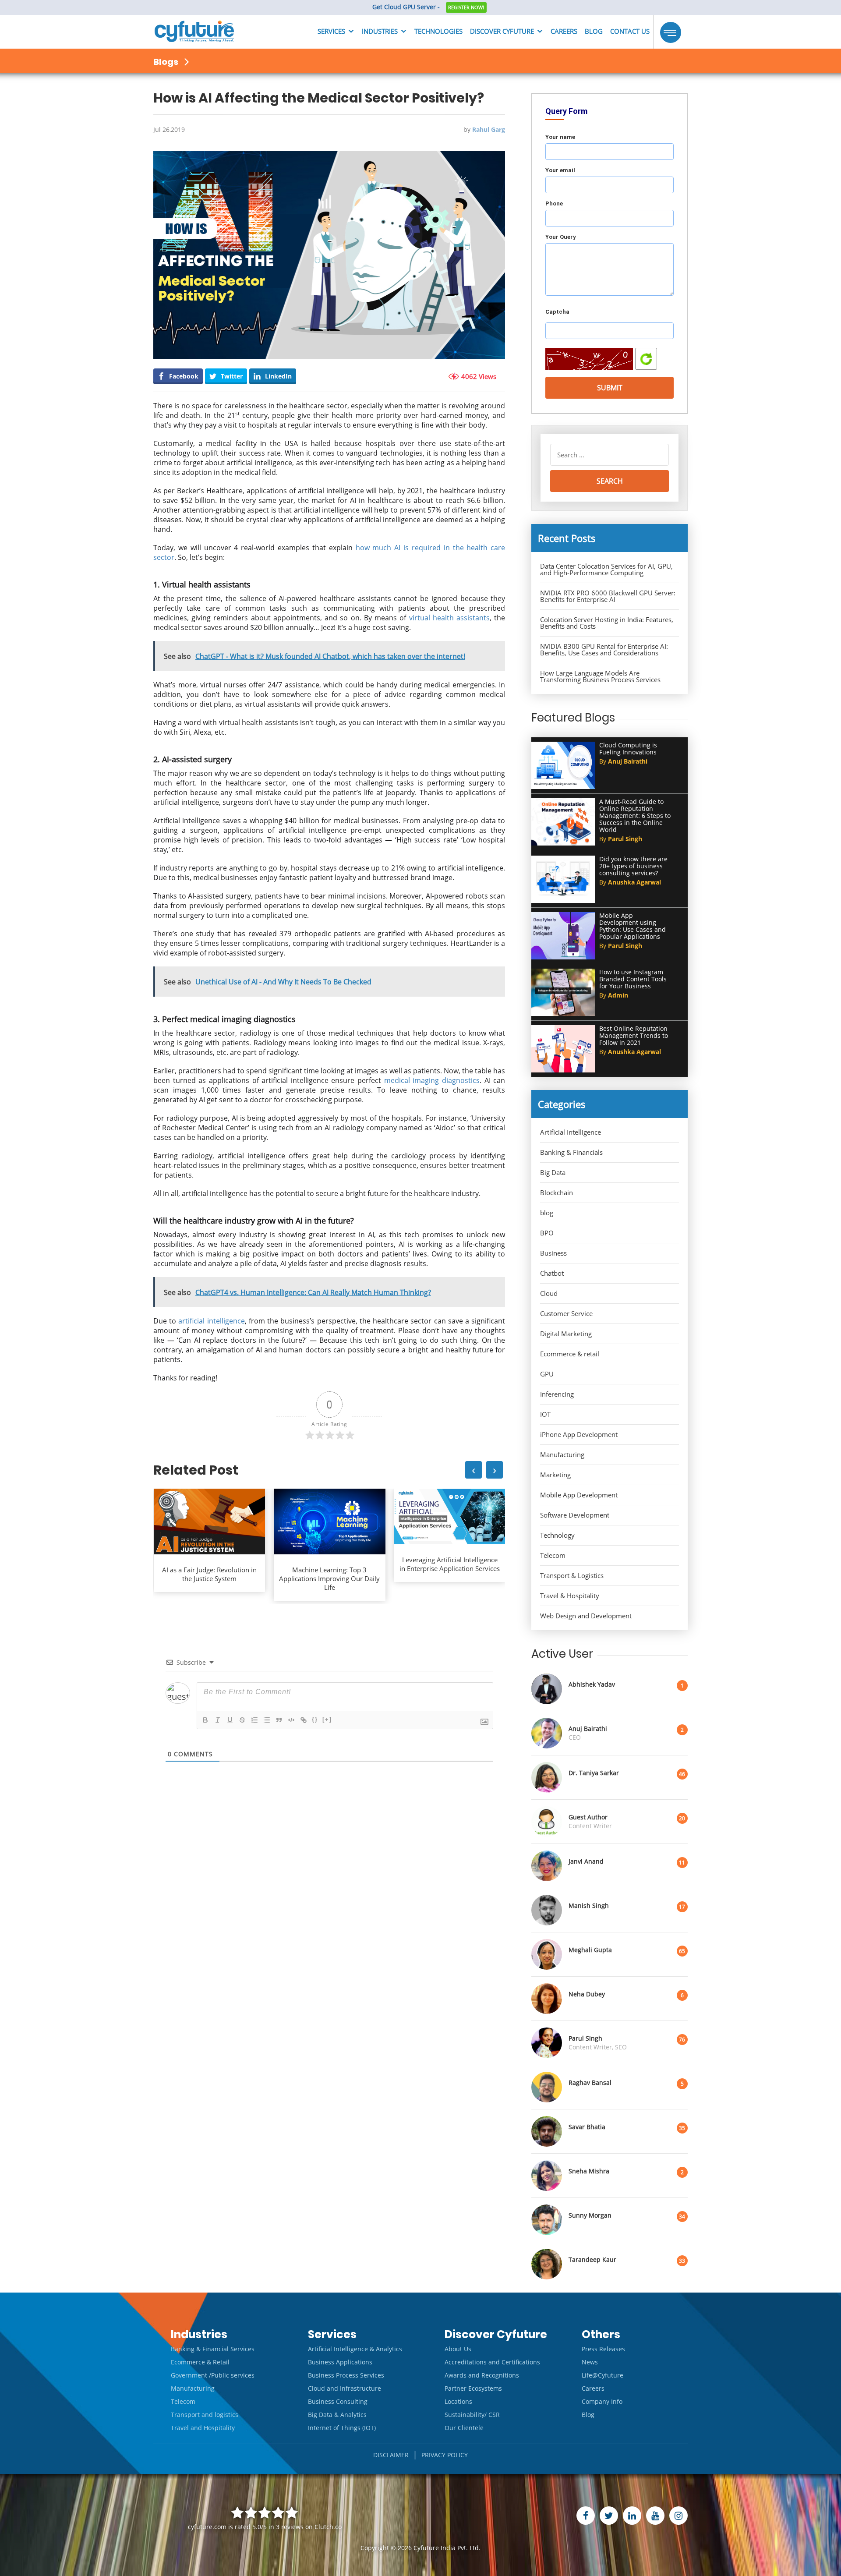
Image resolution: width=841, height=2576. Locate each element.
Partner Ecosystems (473, 2388)
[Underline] (230, 1720)
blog (547, 1213)
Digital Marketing (566, 1334)
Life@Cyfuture (602, 2375)
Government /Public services (213, 2375)
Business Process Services (346, 2375)
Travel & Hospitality (570, 1596)
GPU (547, 1374)
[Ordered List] (254, 1720)
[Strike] (242, 1720)
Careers (564, 31)
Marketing (555, 1475)
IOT (545, 1414)
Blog (594, 31)
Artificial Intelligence (571, 1132)
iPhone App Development (579, 1435)
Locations (458, 2401)
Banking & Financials (571, 1152)
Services (331, 31)
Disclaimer (391, 2455)
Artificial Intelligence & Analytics (355, 2349)
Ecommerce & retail (570, 1354)
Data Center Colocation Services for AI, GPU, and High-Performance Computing (606, 570)
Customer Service (566, 1314)
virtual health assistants (449, 618)
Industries (380, 31)
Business (553, 1253)
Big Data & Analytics (337, 2415)
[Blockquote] (279, 1720)
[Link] (304, 1720)
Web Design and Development (586, 1616)
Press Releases (603, 2349)
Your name (560, 137)
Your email (560, 170)
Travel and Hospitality (203, 2428)
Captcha (557, 312)
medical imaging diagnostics (432, 1080)
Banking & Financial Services (213, 2349)
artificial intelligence (211, 1321)
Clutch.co (328, 2527)
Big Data (553, 1173)
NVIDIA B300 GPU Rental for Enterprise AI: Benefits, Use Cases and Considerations (604, 650)
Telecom (553, 1555)
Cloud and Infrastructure (345, 2388)
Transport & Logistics (572, 1576)
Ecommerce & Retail (200, 2362)
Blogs (167, 62)
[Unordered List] (267, 1720)
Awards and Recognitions (482, 2375)
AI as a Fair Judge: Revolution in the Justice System (209, 1574)
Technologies (438, 31)
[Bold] (205, 1720)
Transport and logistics (205, 2415)
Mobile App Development (579, 1495)
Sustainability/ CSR (472, 2415)
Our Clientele (464, 2428)
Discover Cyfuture (502, 31)
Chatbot (552, 1273)
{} (315, 1719)
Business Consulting (338, 2401)
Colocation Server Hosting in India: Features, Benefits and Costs (607, 623)
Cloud (549, 1293)
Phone (554, 203)
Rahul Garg (489, 129)
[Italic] (218, 1720)
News (590, 2362)
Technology (557, 1535)
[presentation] (474, 1470)
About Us (458, 2349)
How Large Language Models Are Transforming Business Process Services (600, 676)
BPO (547, 1233)
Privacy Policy (445, 2455)
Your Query (561, 237)
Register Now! (466, 7)
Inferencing (557, 1394)
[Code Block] (291, 1720)
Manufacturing (562, 1455)
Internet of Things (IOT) (342, 2428)
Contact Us (630, 31)
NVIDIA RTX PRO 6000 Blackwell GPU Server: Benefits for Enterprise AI (608, 596)
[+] (327, 1719)
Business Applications (340, 2362)
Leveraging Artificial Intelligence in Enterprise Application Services (450, 1564)
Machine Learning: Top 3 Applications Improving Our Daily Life (329, 1578)
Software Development (575, 1515)
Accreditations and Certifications (492, 2362)
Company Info (602, 2401)
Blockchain (557, 1193)
